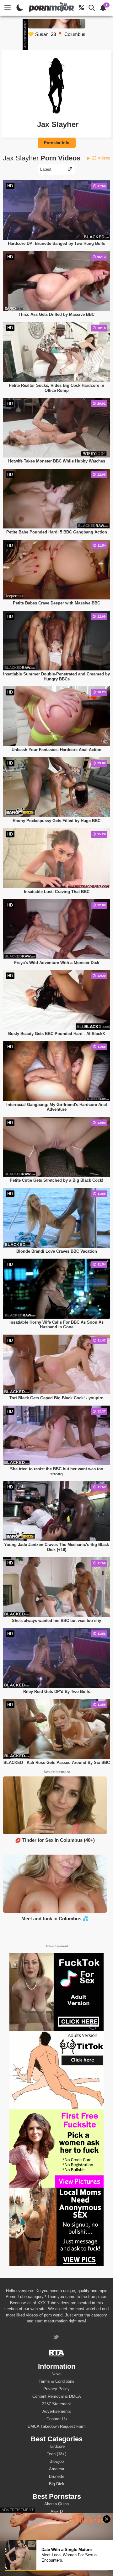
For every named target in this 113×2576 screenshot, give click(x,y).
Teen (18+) (56, 2454)
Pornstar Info (57, 143)
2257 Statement (56, 2404)
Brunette (57, 2476)
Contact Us (57, 2419)
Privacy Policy (56, 2389)
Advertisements (57, 2411)
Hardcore (56, 2446)
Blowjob (57, 2461)
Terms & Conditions (56, 2381)
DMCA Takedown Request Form (57, 2426)
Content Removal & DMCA (57, 2396)
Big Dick (57, 2484)
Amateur (57, 2469)
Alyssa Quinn (56, 2504)
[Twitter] (57, 2338)
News (56, 2374)
